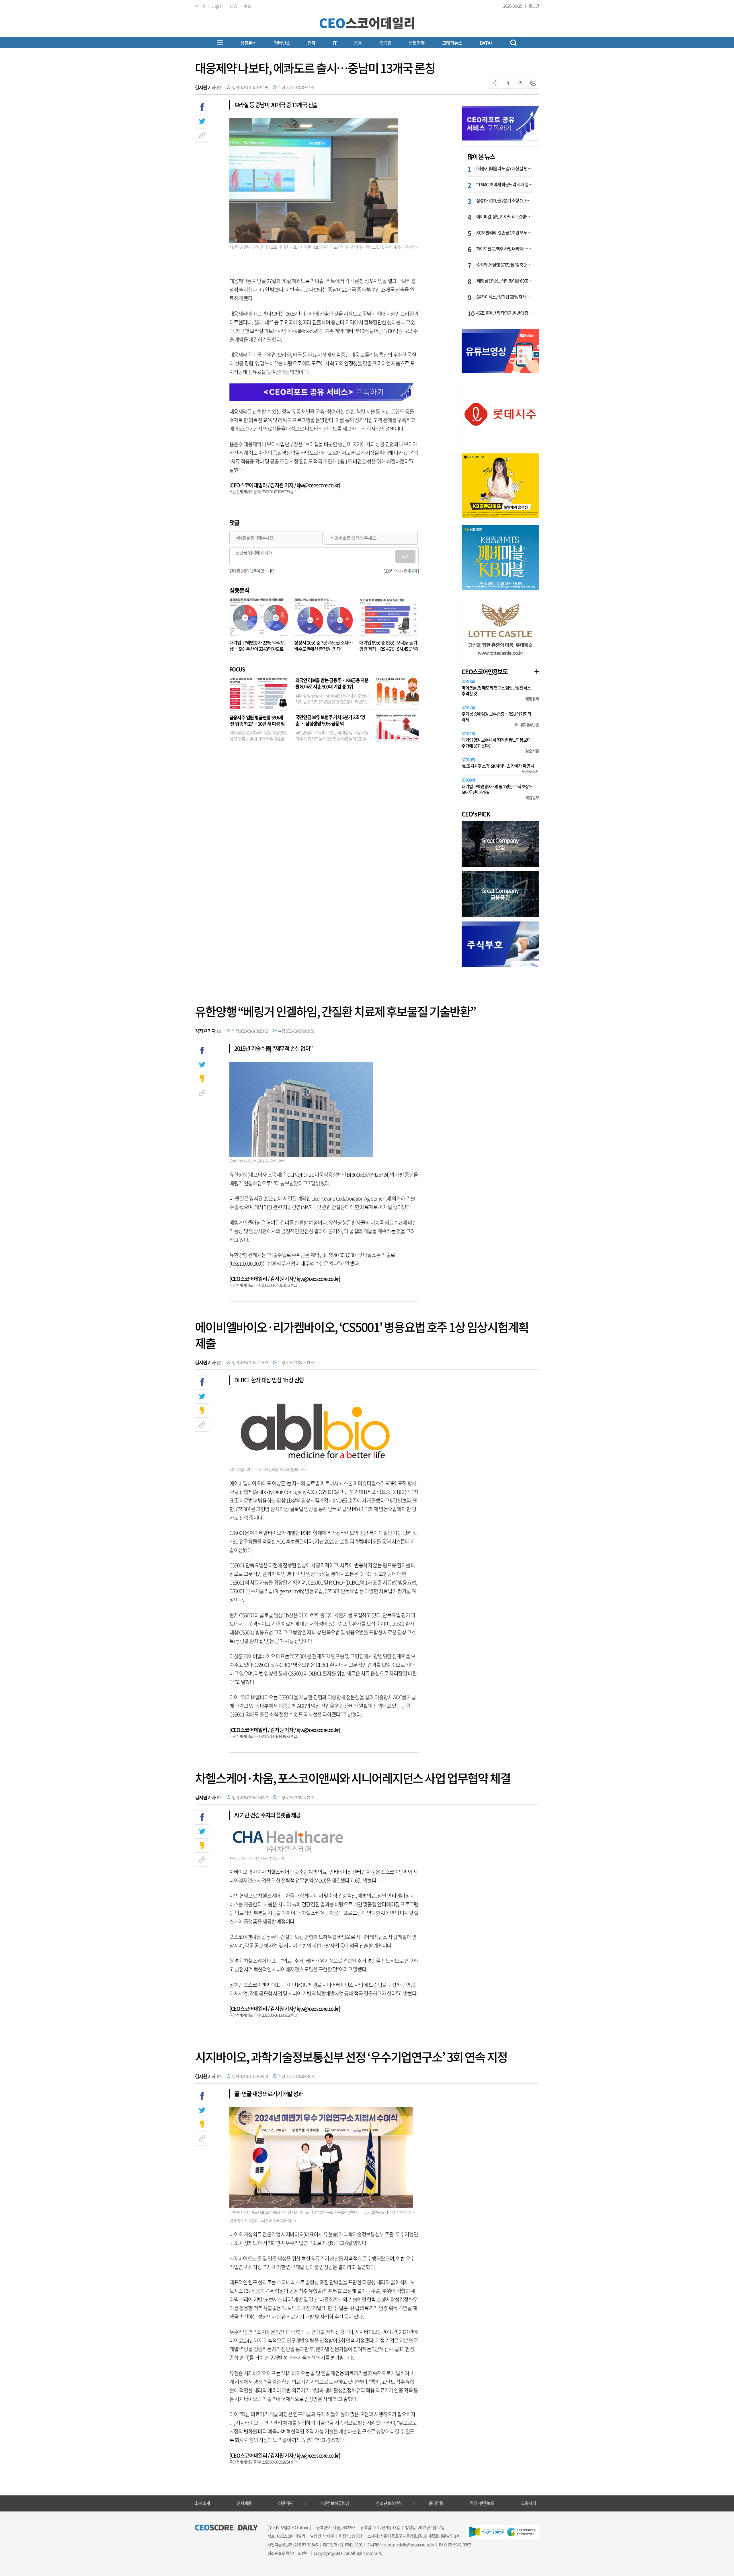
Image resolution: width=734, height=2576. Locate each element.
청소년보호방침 (389, 2503)
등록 (405, 556)
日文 (234, 6)
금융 (358, 43)
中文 (247, 6)
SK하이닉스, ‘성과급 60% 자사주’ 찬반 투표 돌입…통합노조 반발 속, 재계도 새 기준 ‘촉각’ (505, 297)
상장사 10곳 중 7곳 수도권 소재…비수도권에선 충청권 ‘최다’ (323, 646)
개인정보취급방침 (334, 2503)
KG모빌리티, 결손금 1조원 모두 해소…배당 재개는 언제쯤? (505, 233)
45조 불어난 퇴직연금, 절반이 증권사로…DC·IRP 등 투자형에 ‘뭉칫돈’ (505, 313)
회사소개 (202, 2503)
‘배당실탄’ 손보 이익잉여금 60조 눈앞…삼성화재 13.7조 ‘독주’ (505, 281)
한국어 (200, 6)
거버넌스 (282, 43)
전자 (311, 43)
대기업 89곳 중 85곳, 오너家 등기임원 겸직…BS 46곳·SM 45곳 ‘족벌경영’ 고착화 (389, 649)
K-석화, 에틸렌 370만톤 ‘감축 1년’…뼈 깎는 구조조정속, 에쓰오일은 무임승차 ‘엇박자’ (505, 265)
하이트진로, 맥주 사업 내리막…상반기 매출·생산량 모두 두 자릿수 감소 (505, 249)
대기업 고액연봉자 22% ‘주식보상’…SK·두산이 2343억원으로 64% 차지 (257, 649)
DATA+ (486, 43)
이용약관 (286, 2503)
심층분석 (248, 43)
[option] (500, 414)
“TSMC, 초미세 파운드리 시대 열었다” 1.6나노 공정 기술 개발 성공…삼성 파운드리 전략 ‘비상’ (505, 184)
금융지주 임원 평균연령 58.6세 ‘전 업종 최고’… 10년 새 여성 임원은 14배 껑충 (257, 724)
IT (334, 43)
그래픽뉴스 (452, 43)
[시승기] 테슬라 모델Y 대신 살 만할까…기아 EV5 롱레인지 (505, 168)
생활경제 (417, 43)
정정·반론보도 (482, 2503)
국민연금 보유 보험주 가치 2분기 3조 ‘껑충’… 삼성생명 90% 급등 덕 (330, 720)
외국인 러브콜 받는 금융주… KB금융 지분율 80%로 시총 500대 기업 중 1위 (332, 683)
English (218, 6)
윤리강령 (436, 2503)
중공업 (385, 43)
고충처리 (528, 2503)
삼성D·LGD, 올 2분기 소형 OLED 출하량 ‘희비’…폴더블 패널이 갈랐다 (505, 200)
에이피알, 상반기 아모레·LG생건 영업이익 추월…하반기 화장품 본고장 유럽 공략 (505, 217)
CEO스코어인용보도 (485, 672)
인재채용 (244, 2503)
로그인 (534, 6)
